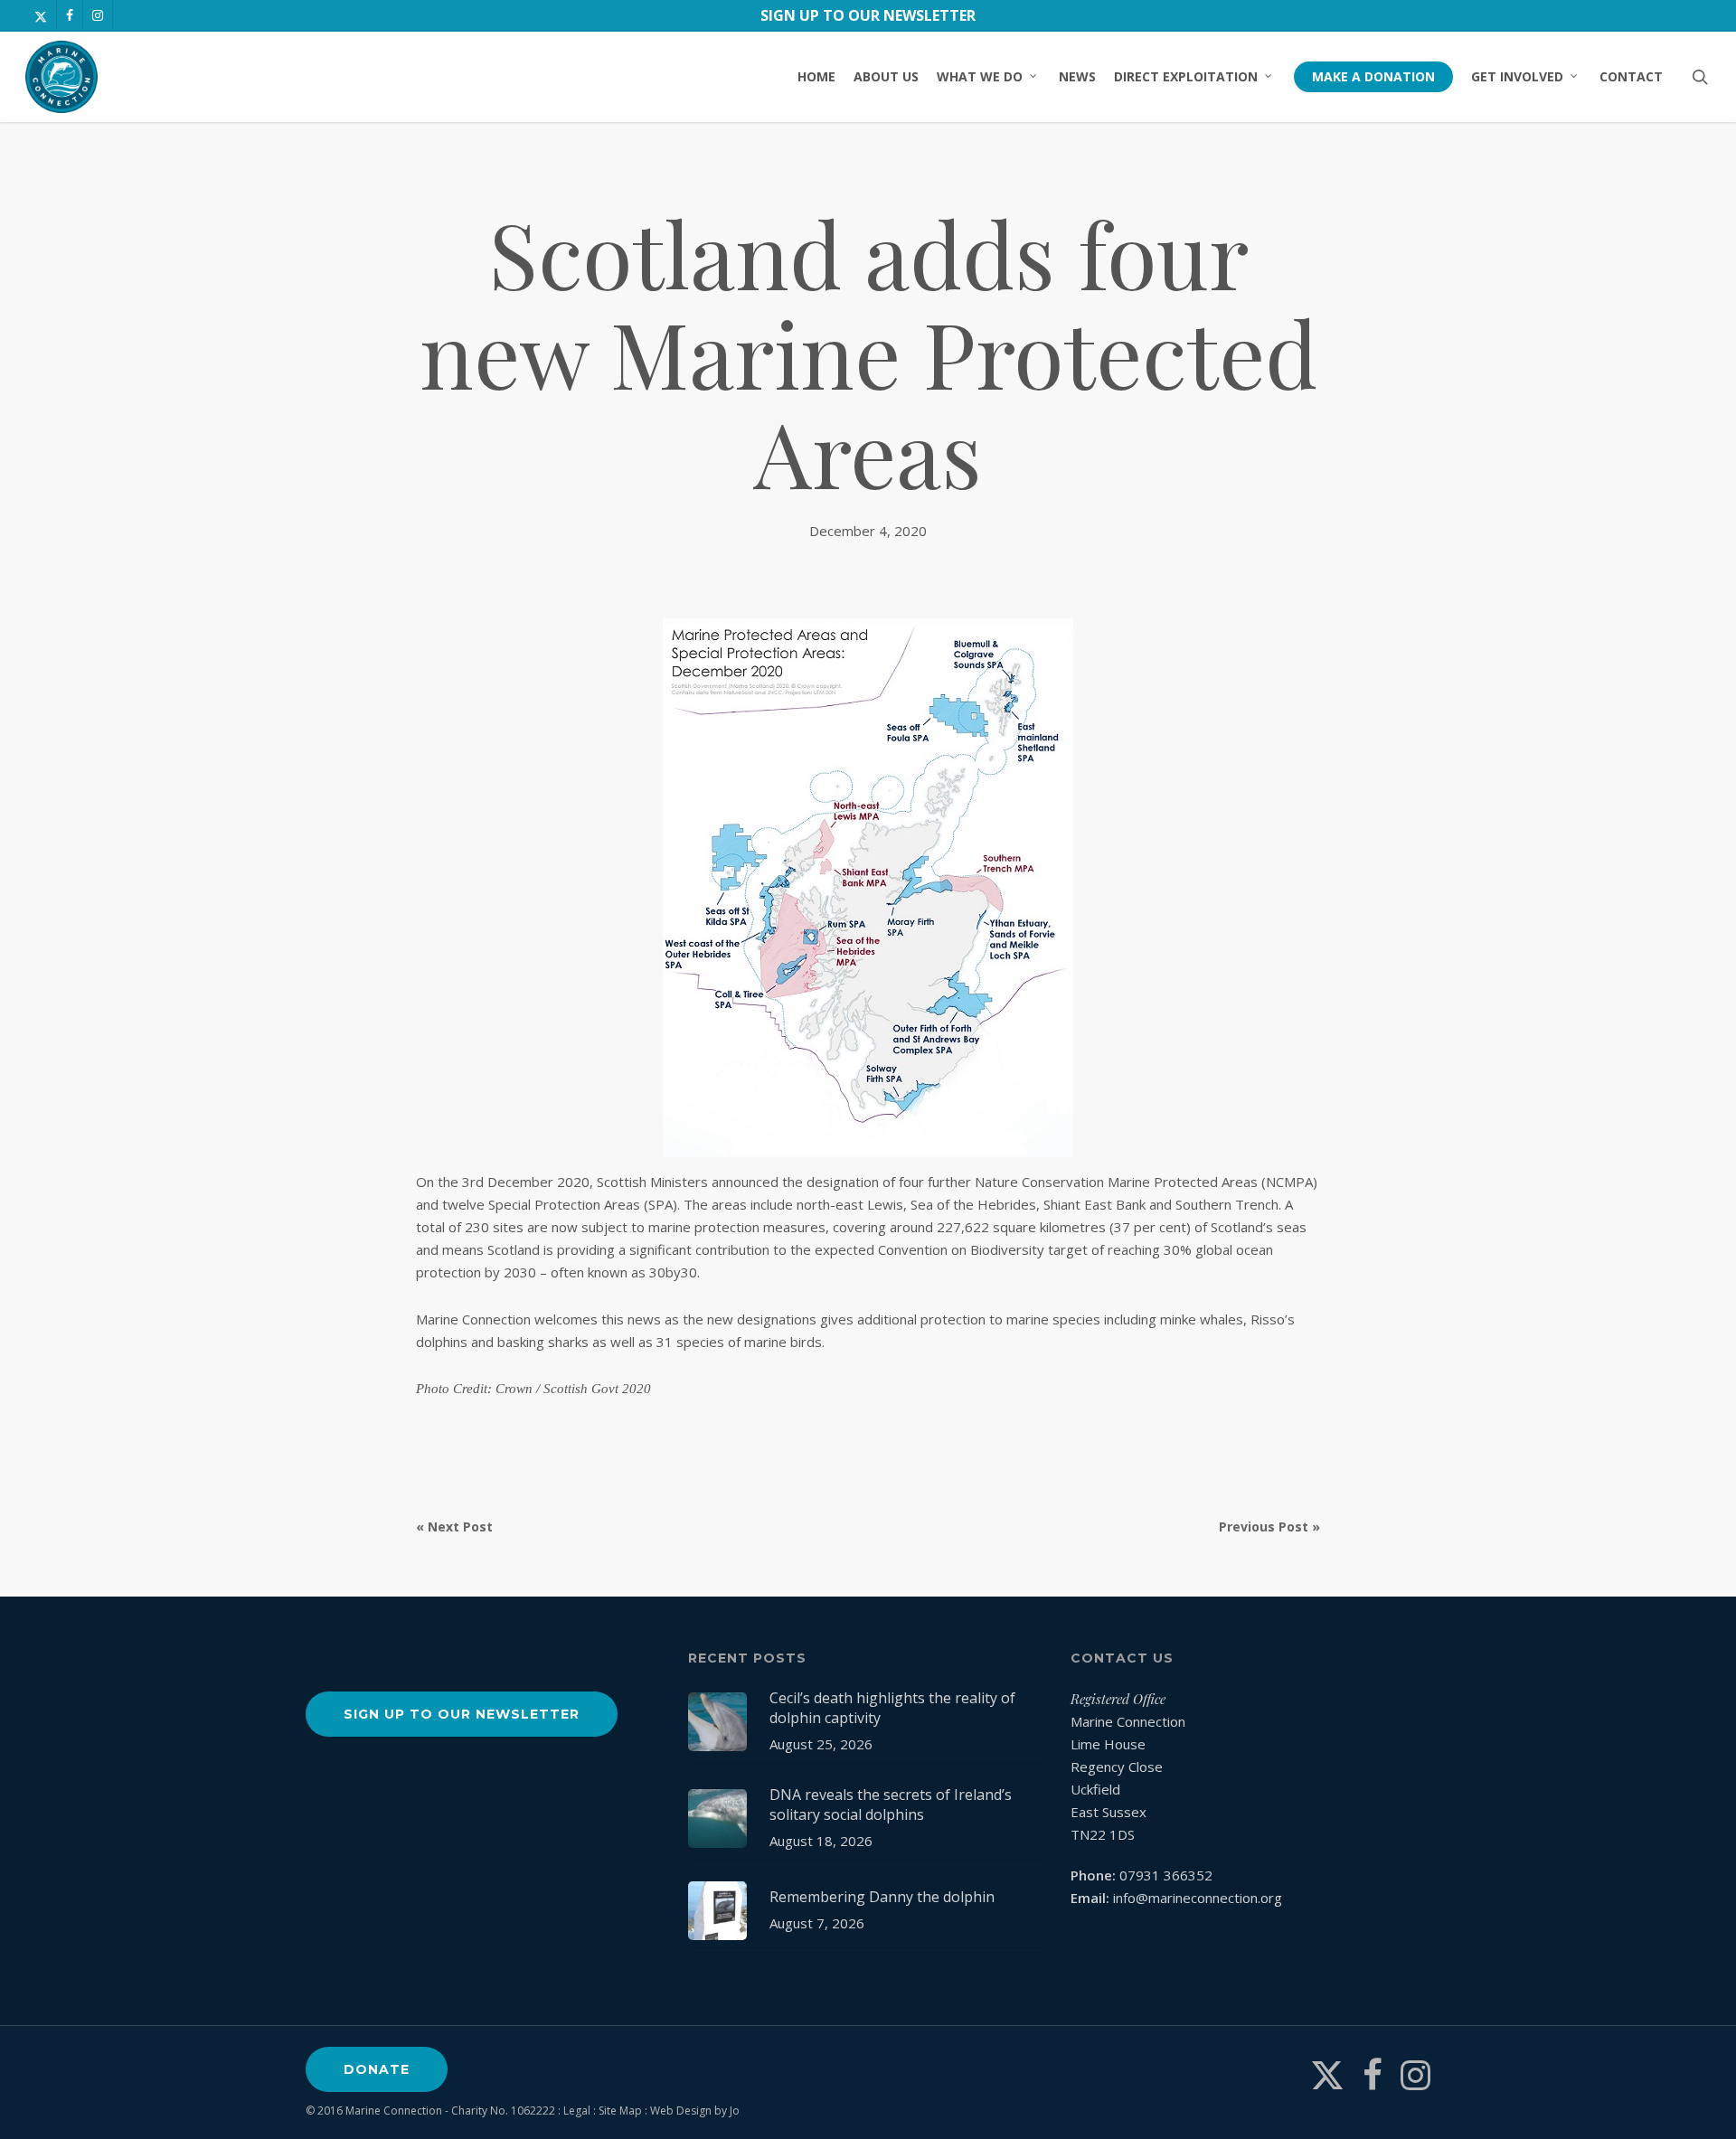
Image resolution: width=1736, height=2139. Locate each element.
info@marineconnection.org (1198, 1898)
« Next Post (454, 1527)
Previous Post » (1269, 1527)
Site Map (620, 2111)
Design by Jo (708, 2111)
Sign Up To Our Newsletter (868, 15)
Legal (577, 2111)
